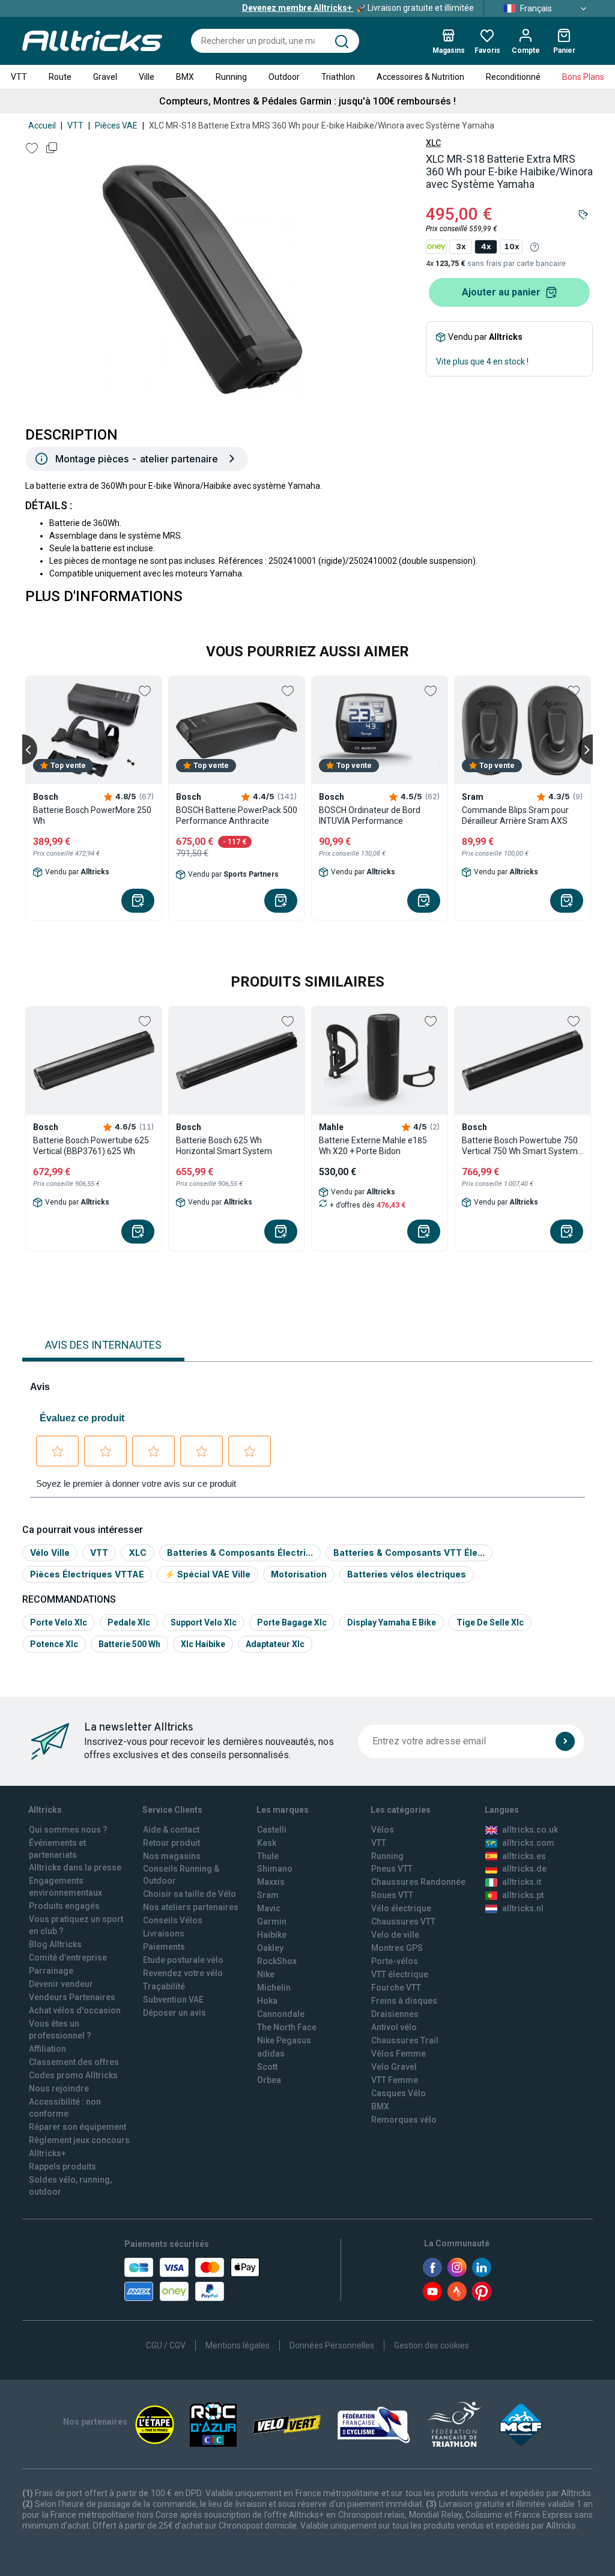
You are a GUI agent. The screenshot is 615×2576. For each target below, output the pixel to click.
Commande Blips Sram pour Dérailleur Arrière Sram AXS (515, 815)
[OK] (565, 1741)
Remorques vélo (404, 2120)
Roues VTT (392, 1895)
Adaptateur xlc (275, 1644)
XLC (433, 143)
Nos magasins (172, 1856)
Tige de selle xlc (490, 1622)
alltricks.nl (523, 1908)
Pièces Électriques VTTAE (87, 1574)
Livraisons (164, 1934)
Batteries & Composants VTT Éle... (409, 1553)
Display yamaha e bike (392, 1622)
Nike (266, 1974)
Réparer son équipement (77, 2127)
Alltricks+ (47, 2153)
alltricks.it (522, 1882)
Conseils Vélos (173, 1920)
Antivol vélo (394, 2027)
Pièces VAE (116, 125)
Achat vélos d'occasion (75, 2010)
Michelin (274, 1988)
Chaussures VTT (403, 1921)
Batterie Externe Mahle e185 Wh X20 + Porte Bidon (373, 1146)
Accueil (42, 125)
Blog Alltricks (55, 1944)
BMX (185, 77)
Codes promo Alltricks (73, 2075)
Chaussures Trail (405, 2040)
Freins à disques (404, 2001)
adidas (271, 2054)
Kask (267, 1843)
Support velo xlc (204, 1622)
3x (461, 246)
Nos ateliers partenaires (191, 1907)
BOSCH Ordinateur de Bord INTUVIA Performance (370, 815)
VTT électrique (400, 1974)
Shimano (275, 1869)
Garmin (272, 1921)
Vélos (383, 1830)
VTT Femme (395, 2080)
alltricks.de (524, 1869)
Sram (268, 1895)
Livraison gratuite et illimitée (358, 8)
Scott (267, 2067)
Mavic (269, 1908)
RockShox (277, 1961)
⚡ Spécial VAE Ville (208, 1574)
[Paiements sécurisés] (192, 2279)
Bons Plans (583, 77)
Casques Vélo (398, 2093)
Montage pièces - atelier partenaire (137, 459)
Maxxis (271, 1882)
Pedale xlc (129, 1622)
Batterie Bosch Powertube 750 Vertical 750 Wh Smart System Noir (520, 1146)
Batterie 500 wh (129, 1644)
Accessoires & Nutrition (420, 77)
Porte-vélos (395, 1961)
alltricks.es (524, 1856)
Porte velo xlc (59, 1622)
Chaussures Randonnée (418, 1882)
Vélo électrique (401, 1908)
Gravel (105, 77)
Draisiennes (395, 2014)
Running (231, 77)
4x (486, 246)
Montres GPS (397, 1948)
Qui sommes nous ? (68, 1830)
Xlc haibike (203, 1644)
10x (511, 246)
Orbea (269, 2080)
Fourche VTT (396, 1988)
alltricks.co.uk (530, 1830)
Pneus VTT (392, 1869)
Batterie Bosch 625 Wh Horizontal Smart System (224, 1146)
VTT (19, 77)
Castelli (272, 1830)
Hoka (267, 2001)
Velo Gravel (394, 2067)
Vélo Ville (50, 1553)
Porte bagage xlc (292, 1622)
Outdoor (284, 77)
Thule (268, 1856)
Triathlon (338, 77)
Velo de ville (395, 1935)
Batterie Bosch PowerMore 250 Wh (92, 815)
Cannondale (281, 2014)
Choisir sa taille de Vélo (189, 1894)
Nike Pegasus (284, 2040)
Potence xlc (54, 1644)
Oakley (270, 1948)
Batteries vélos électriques (407, 1574)
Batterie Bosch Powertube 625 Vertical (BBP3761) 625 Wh (91, 1146)
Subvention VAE (173, 2000)
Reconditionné (513, 77)
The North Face (287, 2027)
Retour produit (171, 1843)
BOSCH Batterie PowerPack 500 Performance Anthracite (237, 815)
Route (60, 77)
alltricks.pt (523, 1895)
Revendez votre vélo (183, 1973)
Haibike (272, 1935)
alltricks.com (528, 1843)
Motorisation (299, 1574)
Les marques (283, 1810)
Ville (147, 77)
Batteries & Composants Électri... (240, 1553)
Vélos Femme (398, 2054)
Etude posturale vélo (183, 1960)
